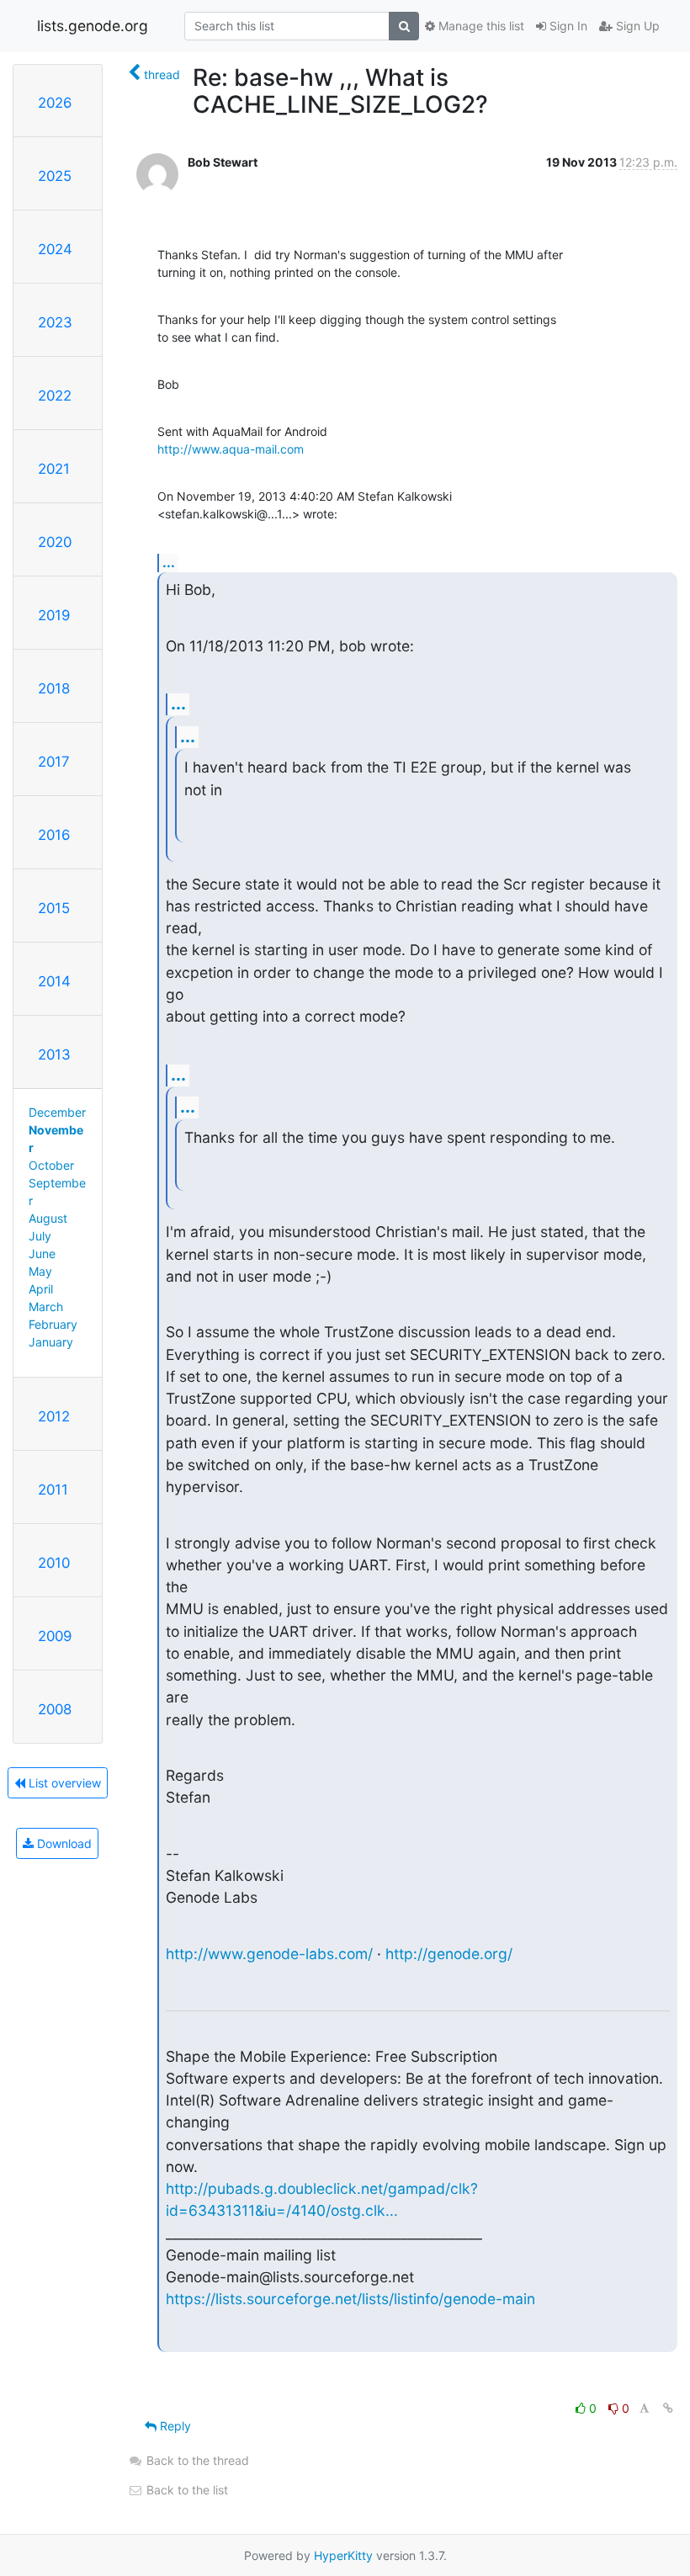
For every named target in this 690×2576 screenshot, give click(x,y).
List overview (63, 1783)
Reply (174, 2426)
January (51, 1342)
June (42, 1253)
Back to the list (186, 2490)
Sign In (567, 26)
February (53, 1324)
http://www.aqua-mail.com (231, 449)
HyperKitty (343, 2555)
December (57, 1112)
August (48, 1218)
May (40, 1271)
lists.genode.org (93, 26)
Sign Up (636, 26)
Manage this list (480, 26)
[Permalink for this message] (668, 2408)
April (41, 1289)
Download (63, 1843)
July (40, 1236)
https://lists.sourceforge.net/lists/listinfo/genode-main (350, 2299)
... (169, 562)
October (51, 1165)
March (46, 1307)
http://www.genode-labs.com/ (269, 1954)
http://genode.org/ (449, 1954)
